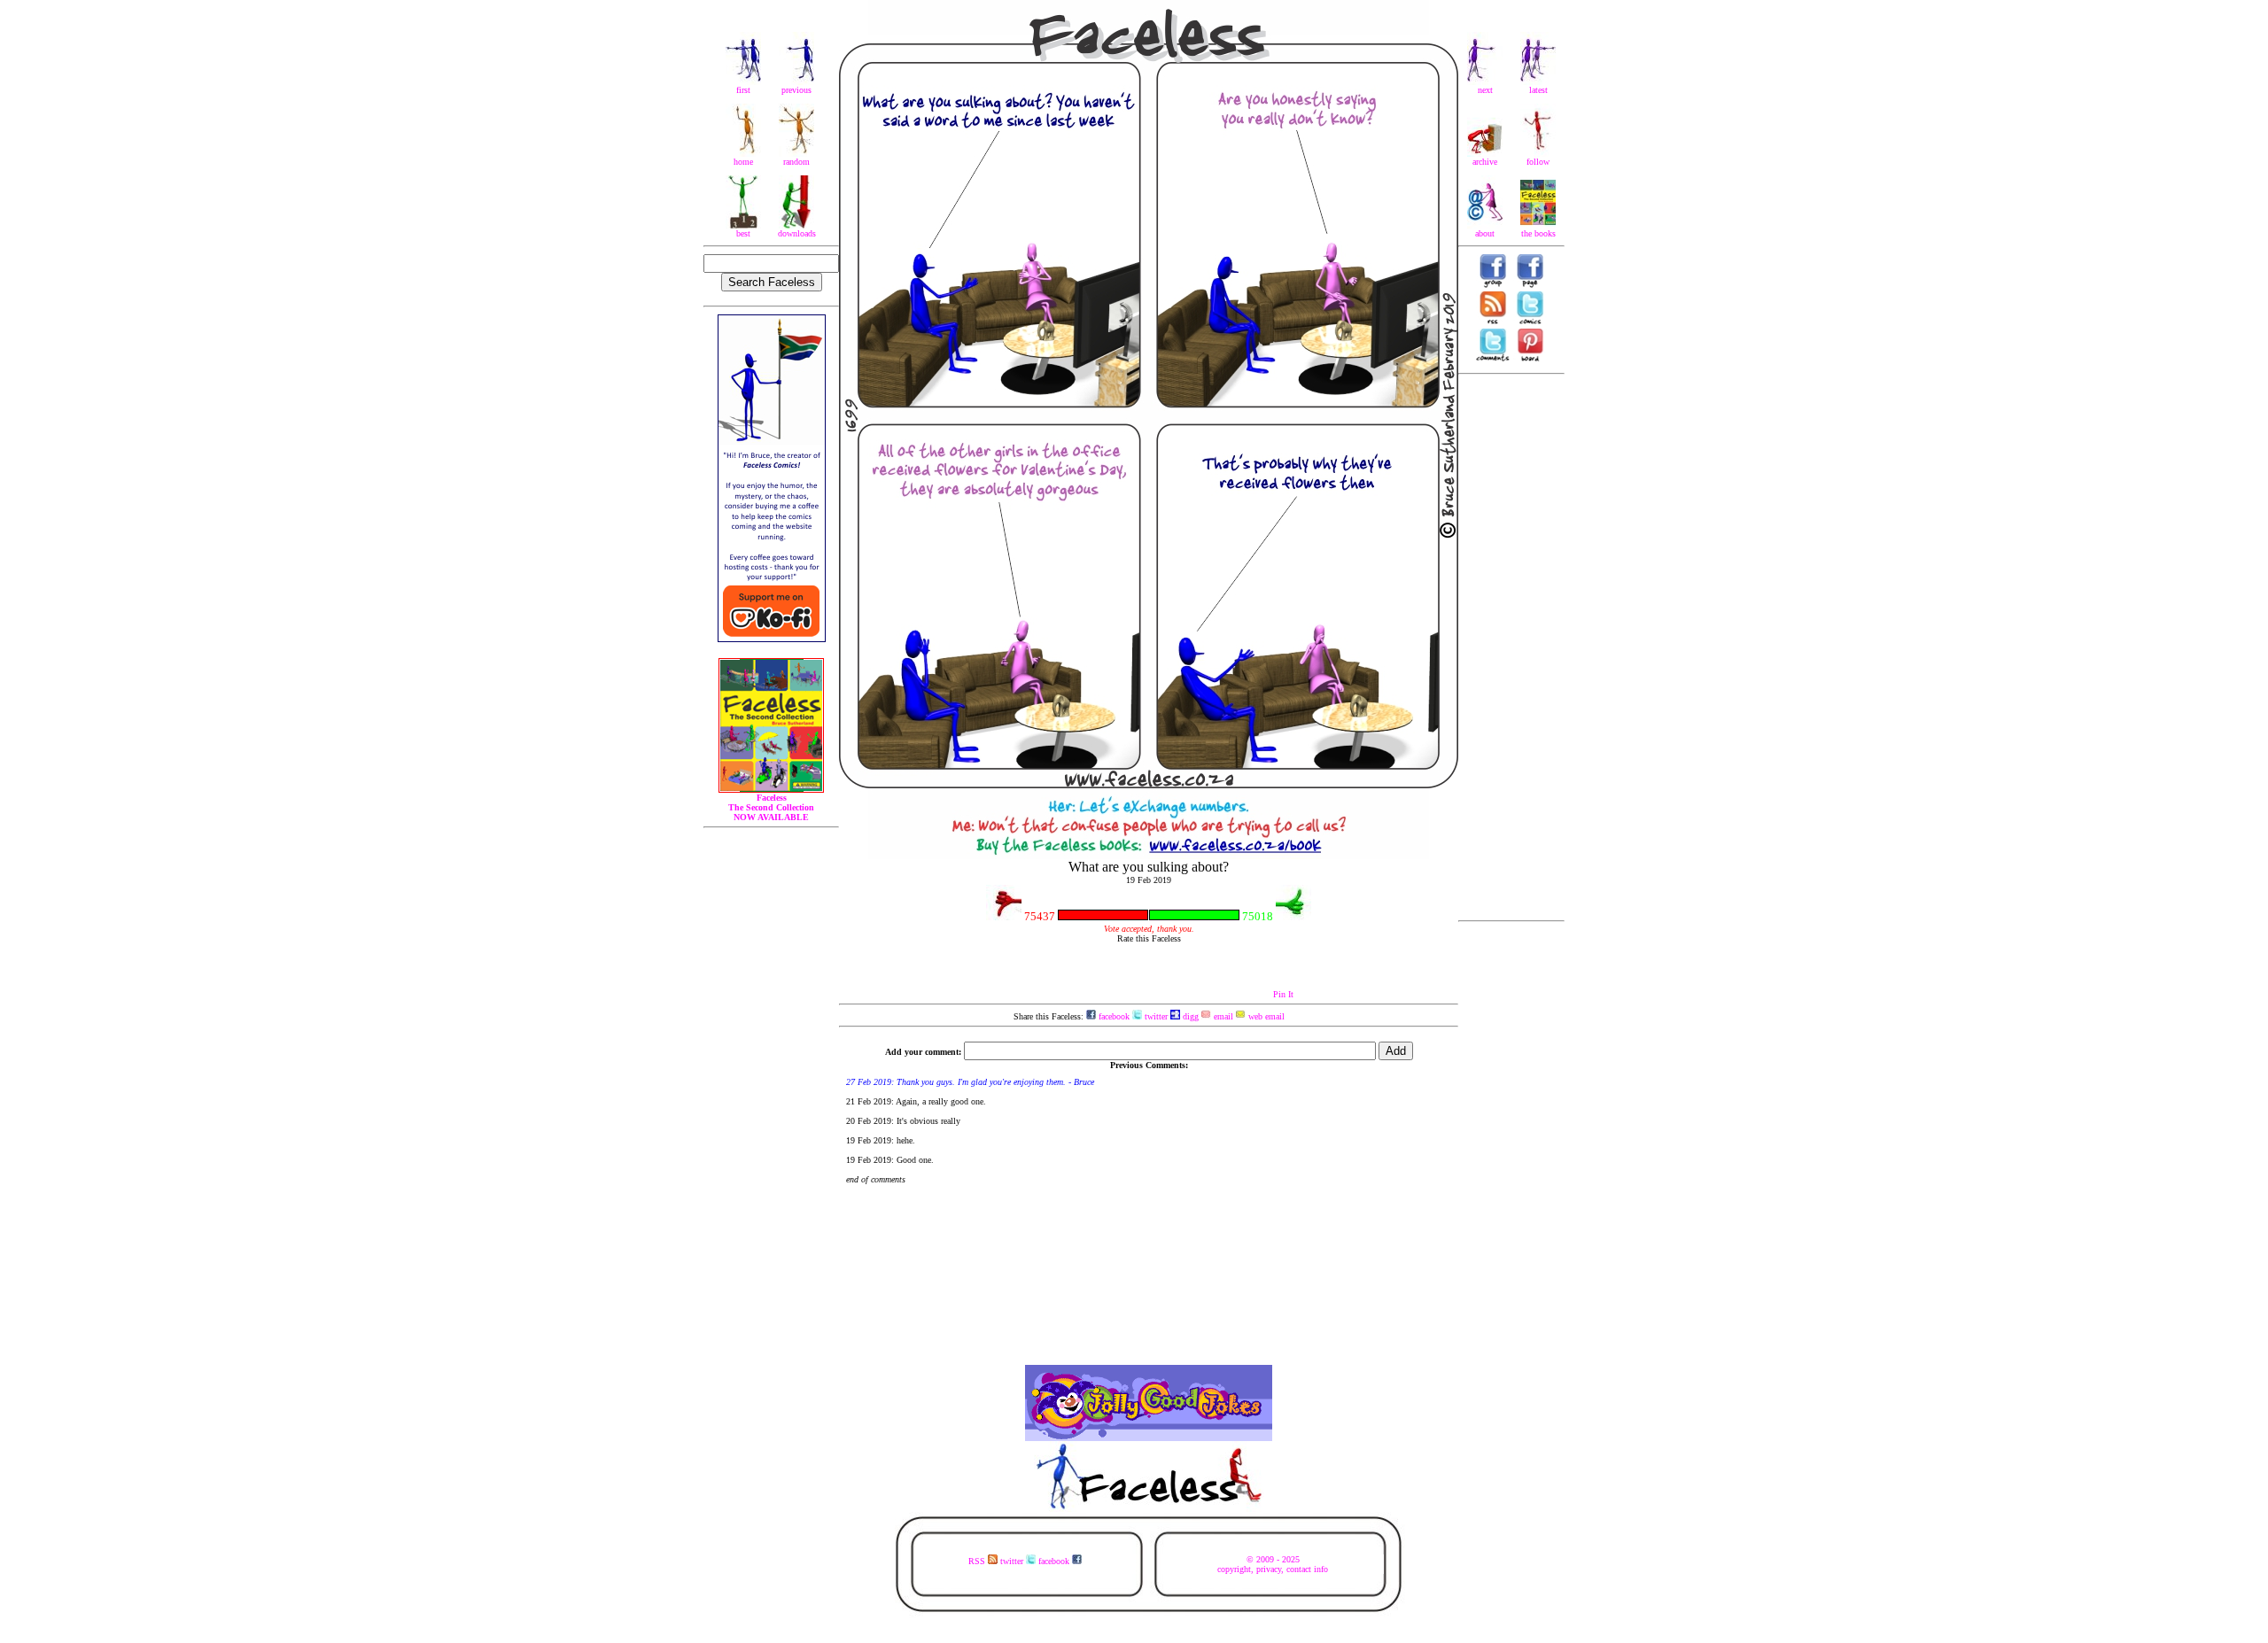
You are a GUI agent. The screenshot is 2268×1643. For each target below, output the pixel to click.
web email (1265, 1016)
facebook (1113, 1016)
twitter (1155, 1016)
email (1222, 1016)
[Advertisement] (1511, 647)
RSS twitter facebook (1020, 1561)
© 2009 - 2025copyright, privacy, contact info (1273, 1564)
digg (1189, 1016)
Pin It (1283, 994)
